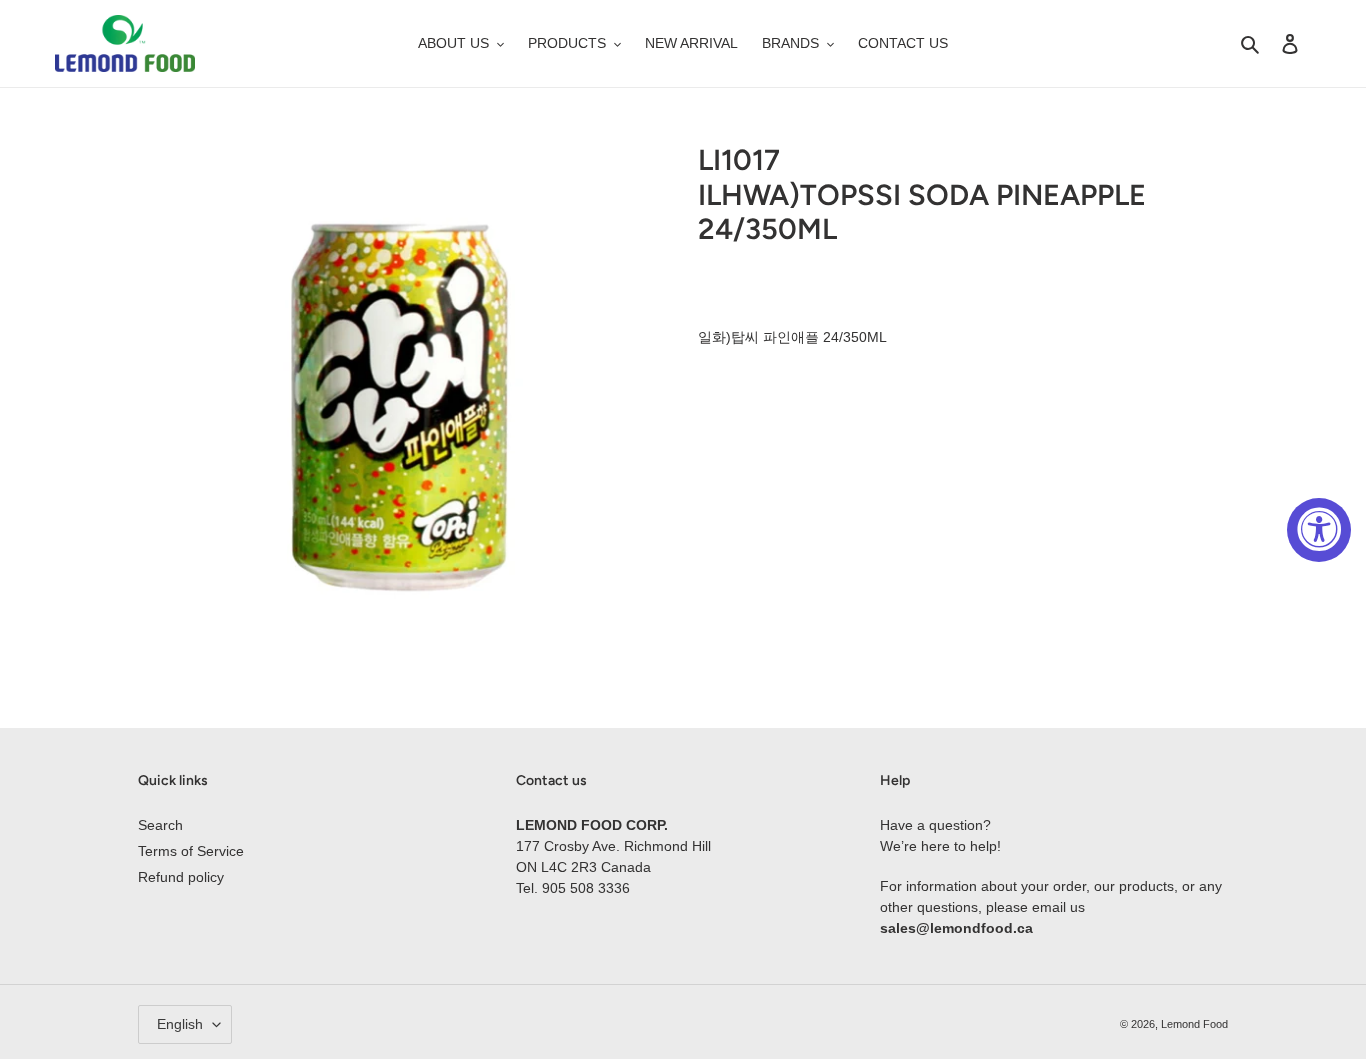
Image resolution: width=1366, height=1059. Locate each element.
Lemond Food (1194, 1024)
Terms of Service (191, 851)
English (180, 1024)
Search (160, 825)
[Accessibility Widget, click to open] (1319, 530)
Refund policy (181, 877)
